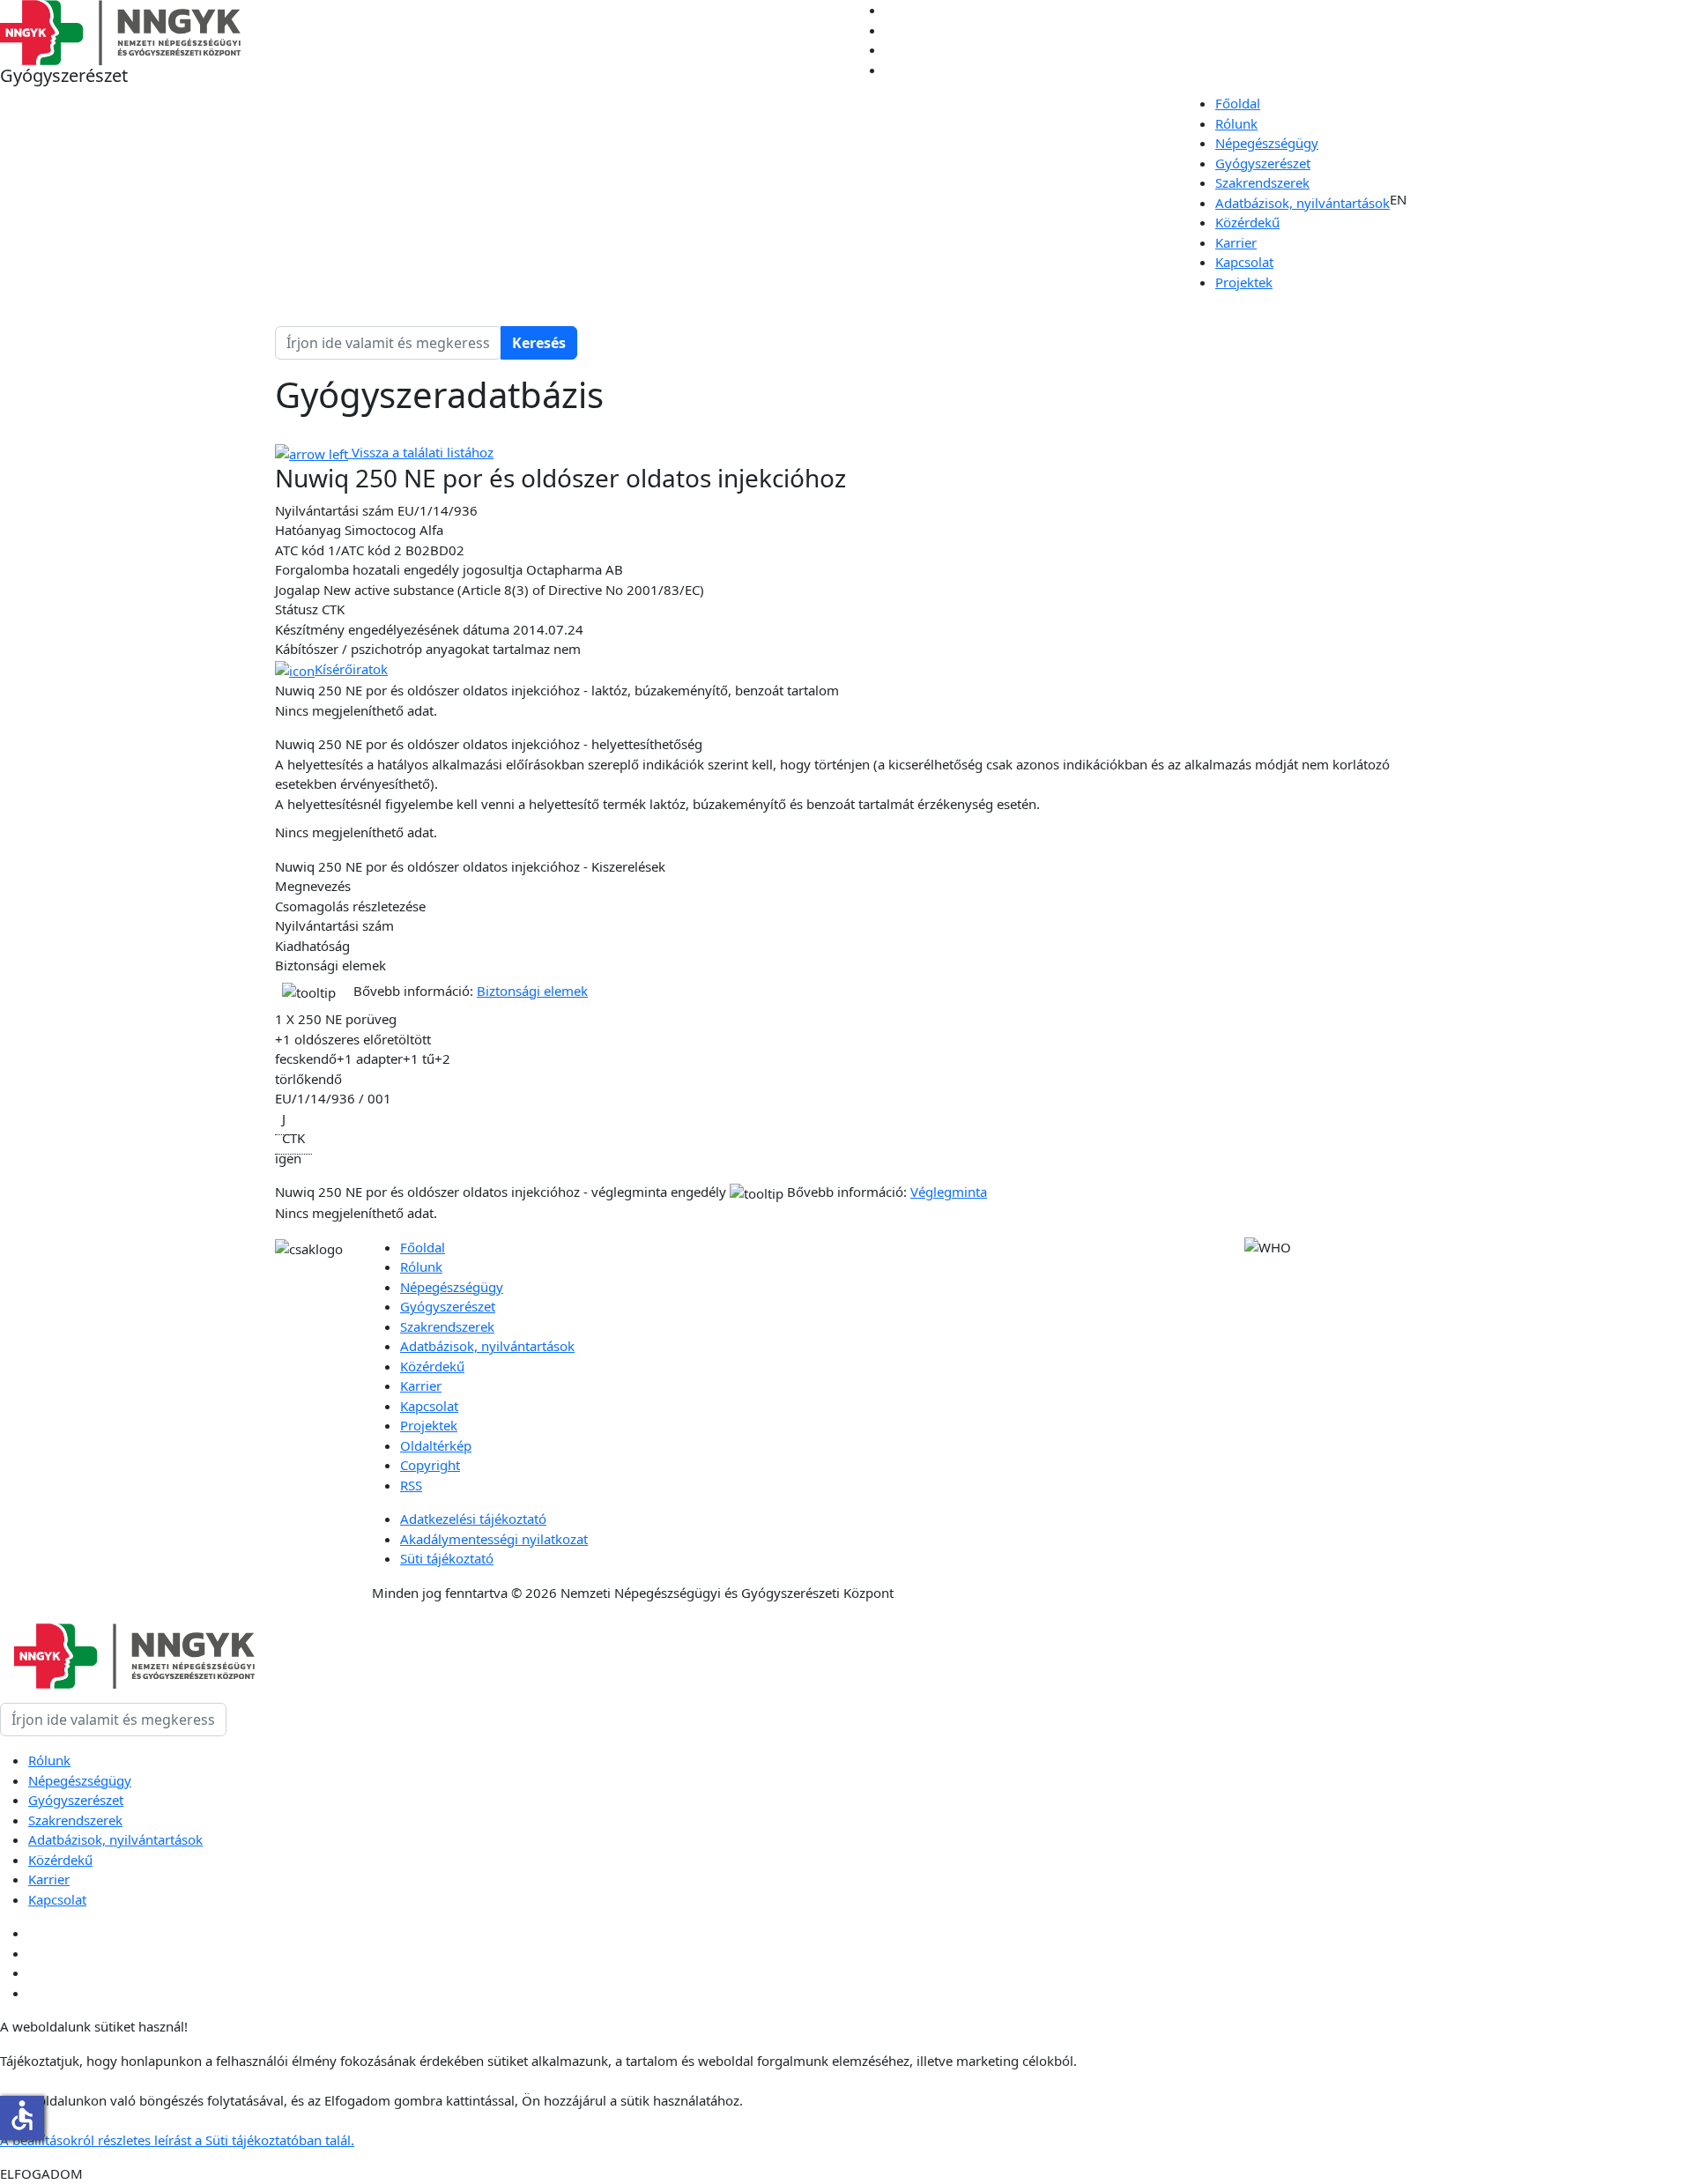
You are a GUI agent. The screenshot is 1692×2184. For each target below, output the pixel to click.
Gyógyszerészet (1263, 163)
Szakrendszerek (1262, 182)
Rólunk (1236, 123)
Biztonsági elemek (532, 991)
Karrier (1236, 242)
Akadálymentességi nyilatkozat (494, 1539)
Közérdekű (1247, 222)
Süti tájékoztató (447, 1558)
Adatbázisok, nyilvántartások (1302, 203)
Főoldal (1238, 103)
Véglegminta (949, 1192)
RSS (411, 1485)
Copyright (430, 1465)
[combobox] (388, 343)
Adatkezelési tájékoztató (473, 1519)
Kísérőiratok (351, 669)
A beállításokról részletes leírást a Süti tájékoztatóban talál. (177, 2140)
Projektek (1244, 282)
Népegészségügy (1267, 143)
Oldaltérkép (436, 1445)
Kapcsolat (1244, 262)
